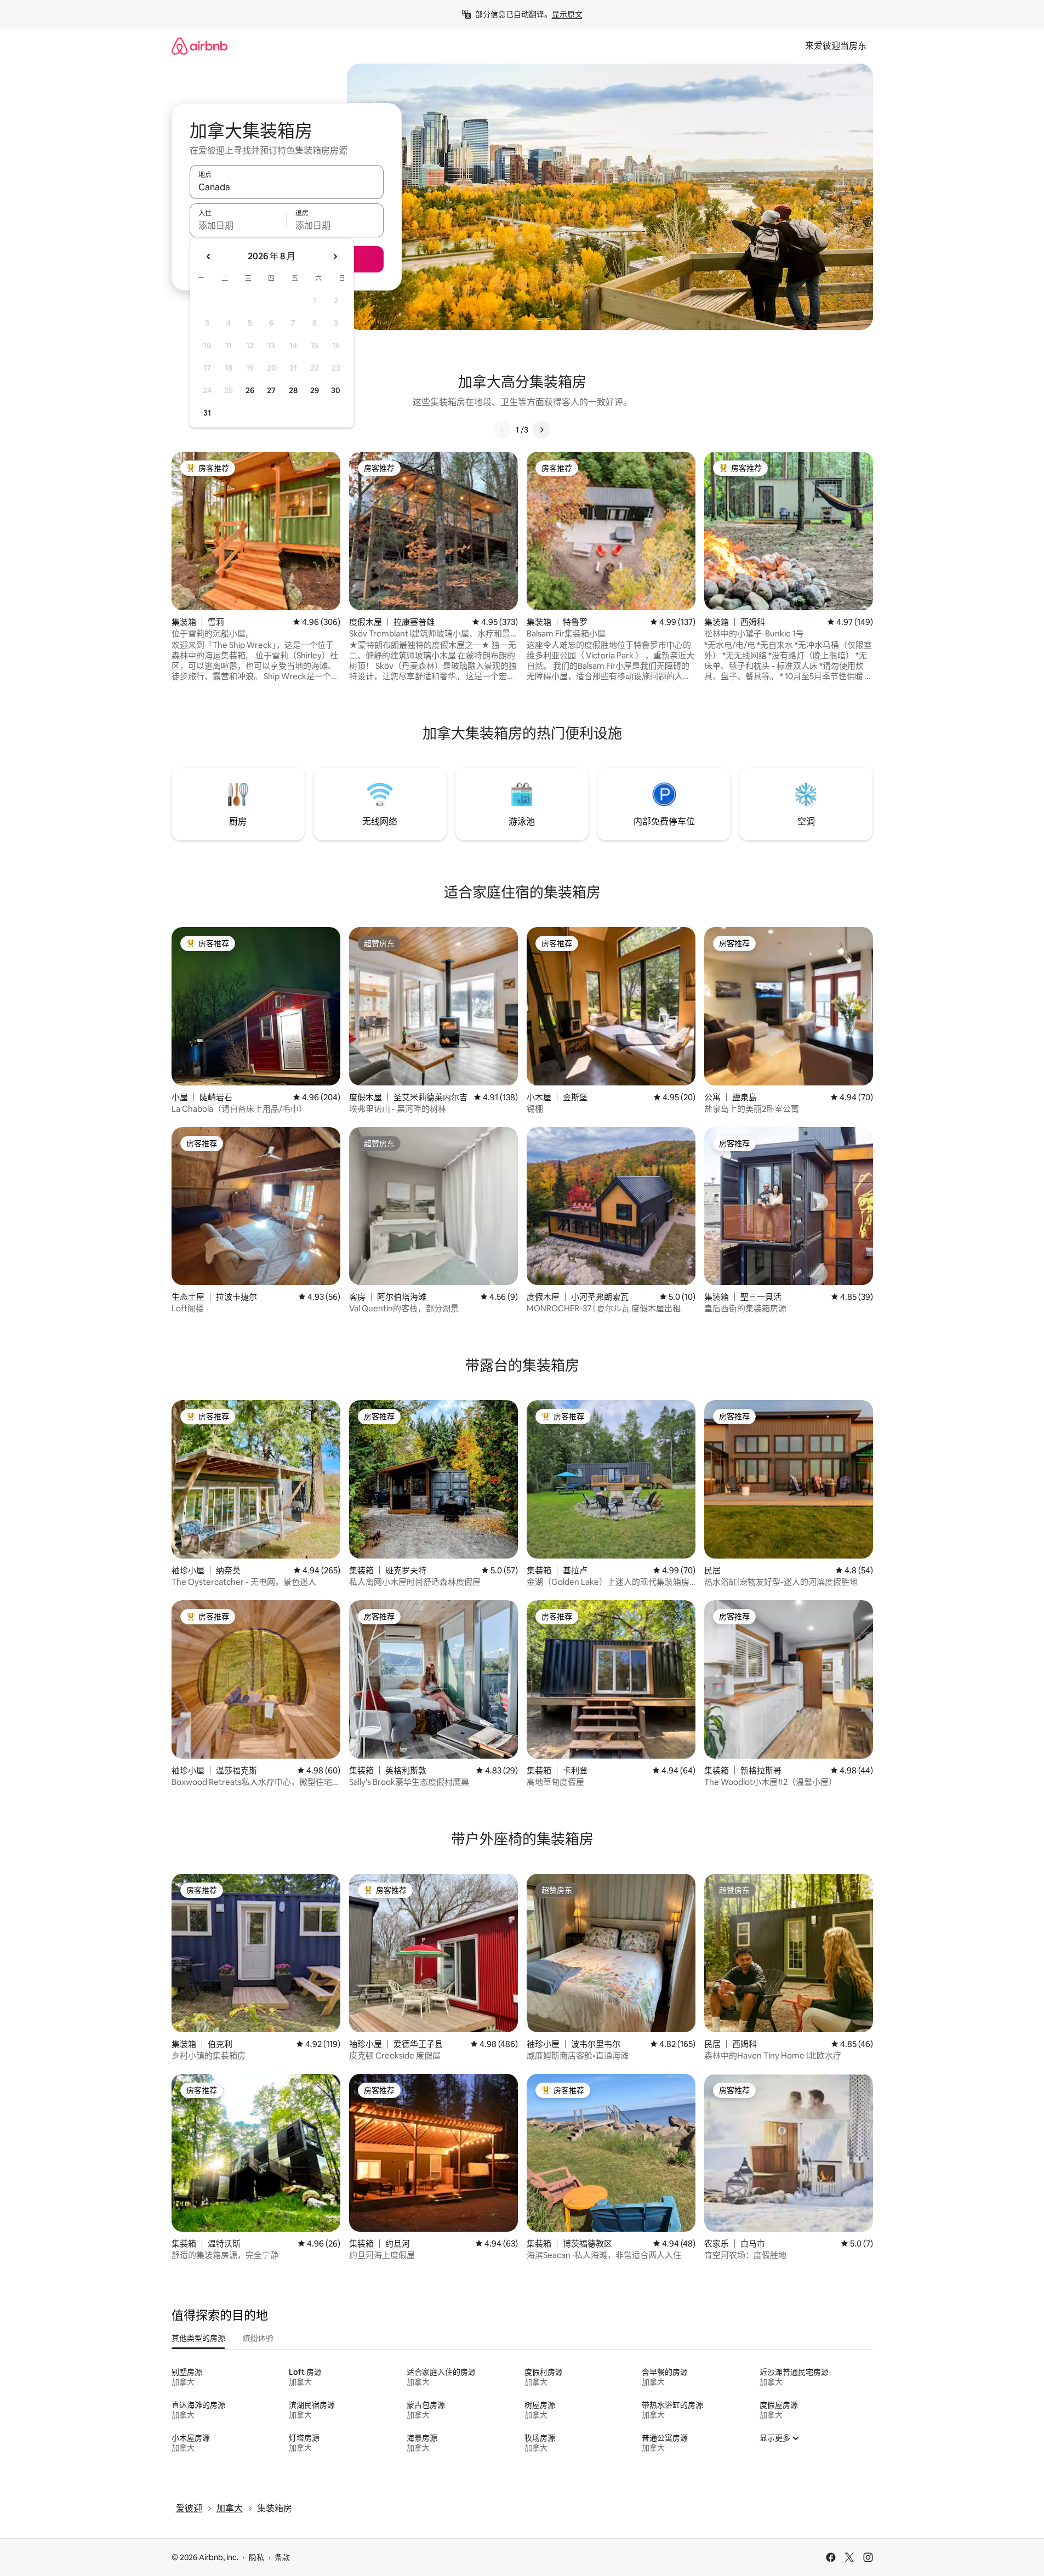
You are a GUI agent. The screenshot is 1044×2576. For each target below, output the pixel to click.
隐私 (256, 2557)
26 (250, 390)
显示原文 (567, 14)
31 (207, 413)
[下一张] (541, 430)
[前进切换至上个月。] (209, 257)
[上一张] (503, 430)
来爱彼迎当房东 (836, 46)
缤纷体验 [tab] (258, 2338)
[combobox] (287, 187)
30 (336, 390)
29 (315, 390)
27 (271, 390)
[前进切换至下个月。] (335, 257)
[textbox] (238, 225)
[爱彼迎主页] (199, 46)
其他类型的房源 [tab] (198, 2338)
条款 (282, 2557)
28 (293, 390)
